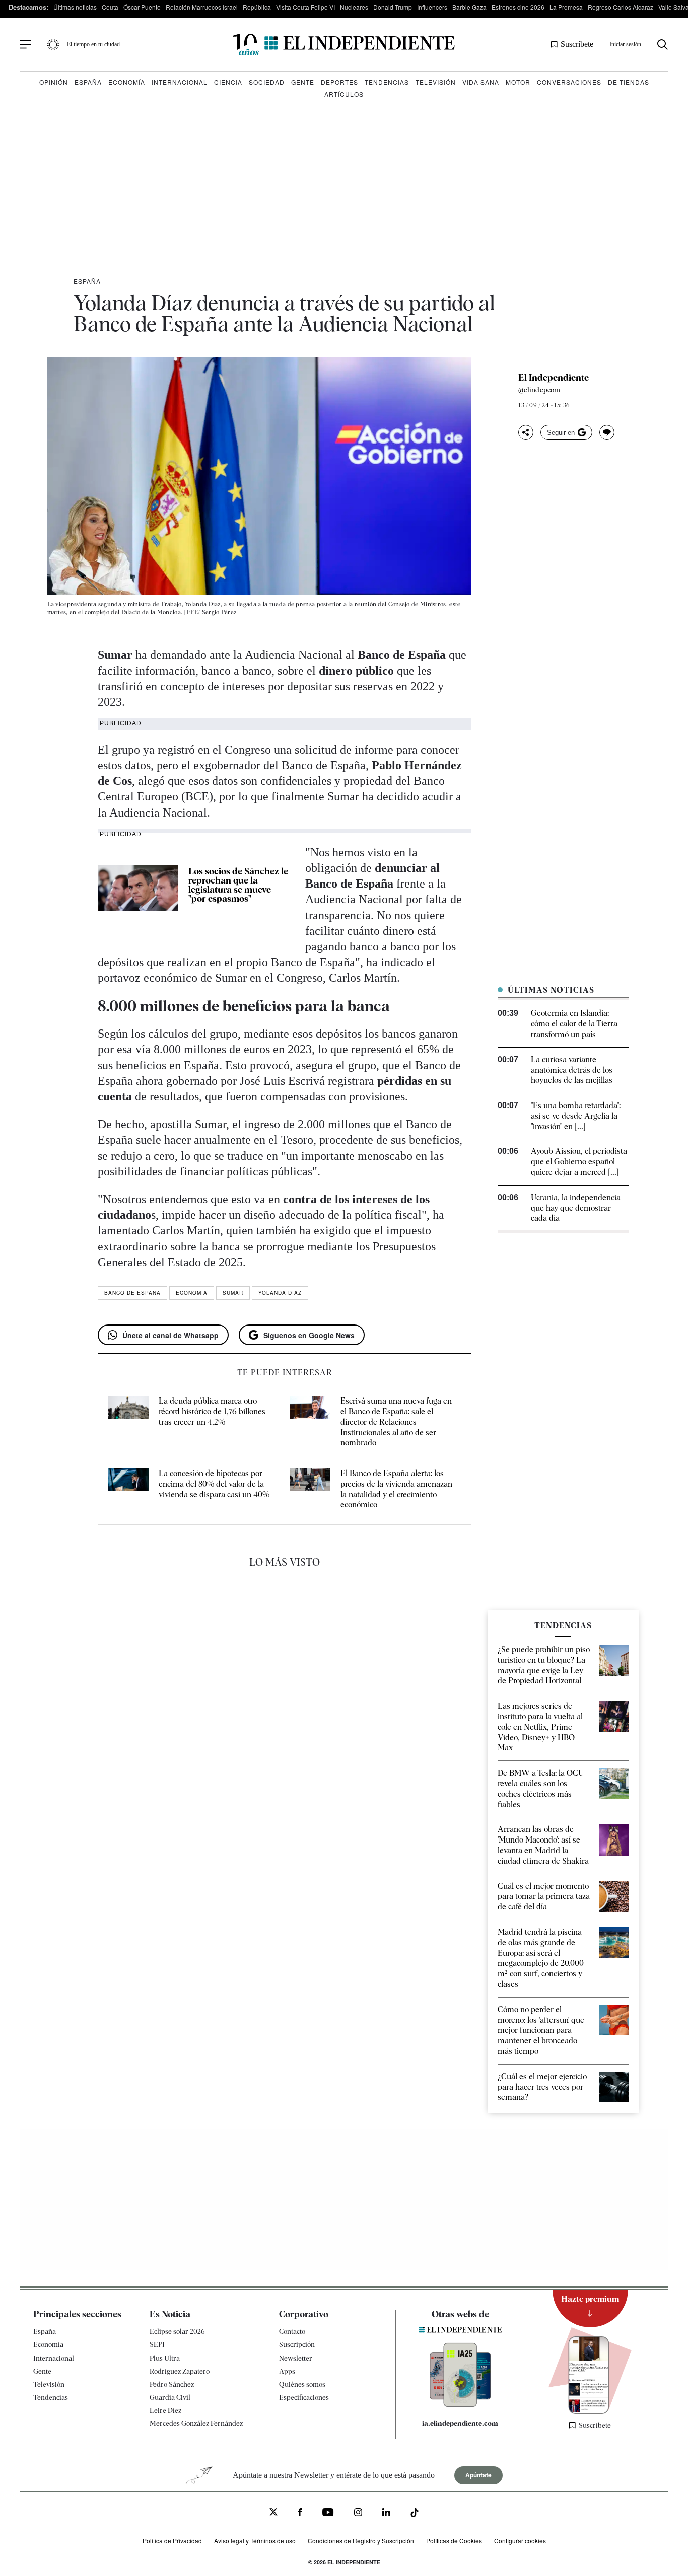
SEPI (157, 2344)
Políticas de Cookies (454, 2541)
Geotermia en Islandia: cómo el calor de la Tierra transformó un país (574, 1024)
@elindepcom (539, 390)
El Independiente (554, 378)
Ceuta (110, 7)
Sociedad (267, 82)
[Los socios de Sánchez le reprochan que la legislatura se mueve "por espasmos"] (138, 888)
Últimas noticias (75, 7)
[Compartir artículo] (526, 432)
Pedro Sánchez (172, 2384)
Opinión (54, 82)
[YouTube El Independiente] (328, 2513)
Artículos (344, 94)
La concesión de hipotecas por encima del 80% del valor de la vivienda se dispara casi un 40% (214, 1484)
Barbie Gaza (469, 7)
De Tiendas (629, 82)
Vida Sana (481, 82)
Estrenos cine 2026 (518, 7)
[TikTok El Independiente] (415, 2514)
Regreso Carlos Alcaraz (621, 7)
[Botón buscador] (663, 45)
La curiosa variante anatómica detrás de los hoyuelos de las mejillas (572, 1070)
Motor (518, 82)
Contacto (292, 2331)
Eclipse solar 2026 (177, 2331)
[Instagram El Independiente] (358, 2513)
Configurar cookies (520, 2541)
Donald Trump (393, 7)
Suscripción (297, 2344)
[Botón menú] (26, 45)
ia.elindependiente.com (460, 2423)
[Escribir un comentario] (607, 432)
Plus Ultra (165, 2358)
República (257, 7)
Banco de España (132, 1293)
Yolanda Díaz (280, 1293)
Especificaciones (304, 2397)
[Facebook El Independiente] (300, 2513)
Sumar (233, 1293)
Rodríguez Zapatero (180, 2371)
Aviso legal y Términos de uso (255, 2541)
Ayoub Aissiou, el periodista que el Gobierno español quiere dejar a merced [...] (579, 1162)
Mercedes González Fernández (196, 2423)
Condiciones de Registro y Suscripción (361, 2541)
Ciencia (228, 82)
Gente (303, 82)
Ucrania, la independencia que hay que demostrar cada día (576, 1208)
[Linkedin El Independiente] (386, 2513)
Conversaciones (569, 82)
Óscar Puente (142, 7)
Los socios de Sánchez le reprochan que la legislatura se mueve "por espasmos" (238, 885)
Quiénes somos (302, 2384)
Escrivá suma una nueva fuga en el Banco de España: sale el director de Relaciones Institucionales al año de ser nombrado (396, 1422)
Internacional (180, 82)
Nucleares (354, 7)
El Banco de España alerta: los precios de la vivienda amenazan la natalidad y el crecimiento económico (396, 1489)
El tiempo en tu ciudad (93, 44)
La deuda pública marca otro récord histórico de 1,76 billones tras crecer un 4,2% (212, 1411)
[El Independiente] (344, 45)
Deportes (339, 82)
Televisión (436, 82)
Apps (287, 2371)
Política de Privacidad (172, 2541)
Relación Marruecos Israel (202, 7)
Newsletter (296, 2358)
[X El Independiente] (273, 2513)
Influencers (432, 7)
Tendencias (387, 82)
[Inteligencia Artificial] (460, 2404)
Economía (127, 82)
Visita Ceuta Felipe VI (305, 7)
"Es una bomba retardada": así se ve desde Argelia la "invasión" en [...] (576, 1116)
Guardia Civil (170, 2397)
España (88, 82)
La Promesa (566, 7)
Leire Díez (165, 2410)
